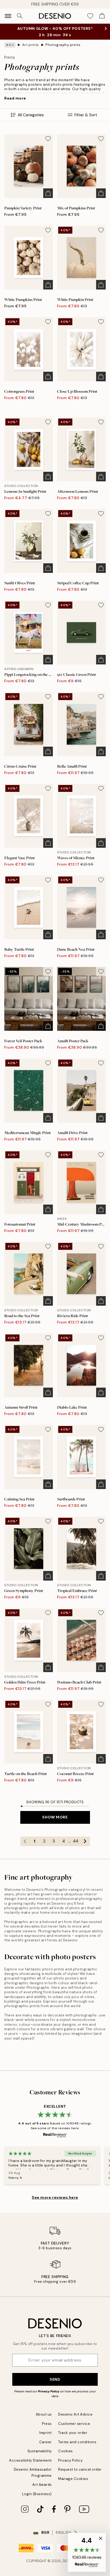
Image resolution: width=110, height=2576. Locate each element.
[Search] (20, 16)
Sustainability (40, 2451)
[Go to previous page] (25, 1841)
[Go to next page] (85, 1841)
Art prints (31, 45)
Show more (55, 1817)
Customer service (74, 2424)
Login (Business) (37, 2494)
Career (46, 2442)
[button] (87, 2552)
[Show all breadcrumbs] (10, 45)
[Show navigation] (8, 16)
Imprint (46, 2433)
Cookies (66, 2451)
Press (47, 2424)
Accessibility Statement (30, 2460)
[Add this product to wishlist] (48, 139)
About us (44, 2414)
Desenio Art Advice (75, 2414)
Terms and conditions (77, 2442)
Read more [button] (15, 98)
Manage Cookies (73, 2479)
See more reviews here (55, 2197)
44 (76, 1841)
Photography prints (63, 45)
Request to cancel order (80, 2469)
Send (55, 2379)
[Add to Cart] (48, 193)
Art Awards (42, 2485)
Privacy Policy (49, 2391)
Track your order (73, 2433)
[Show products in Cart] (102, 16)
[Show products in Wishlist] (90, 16)
